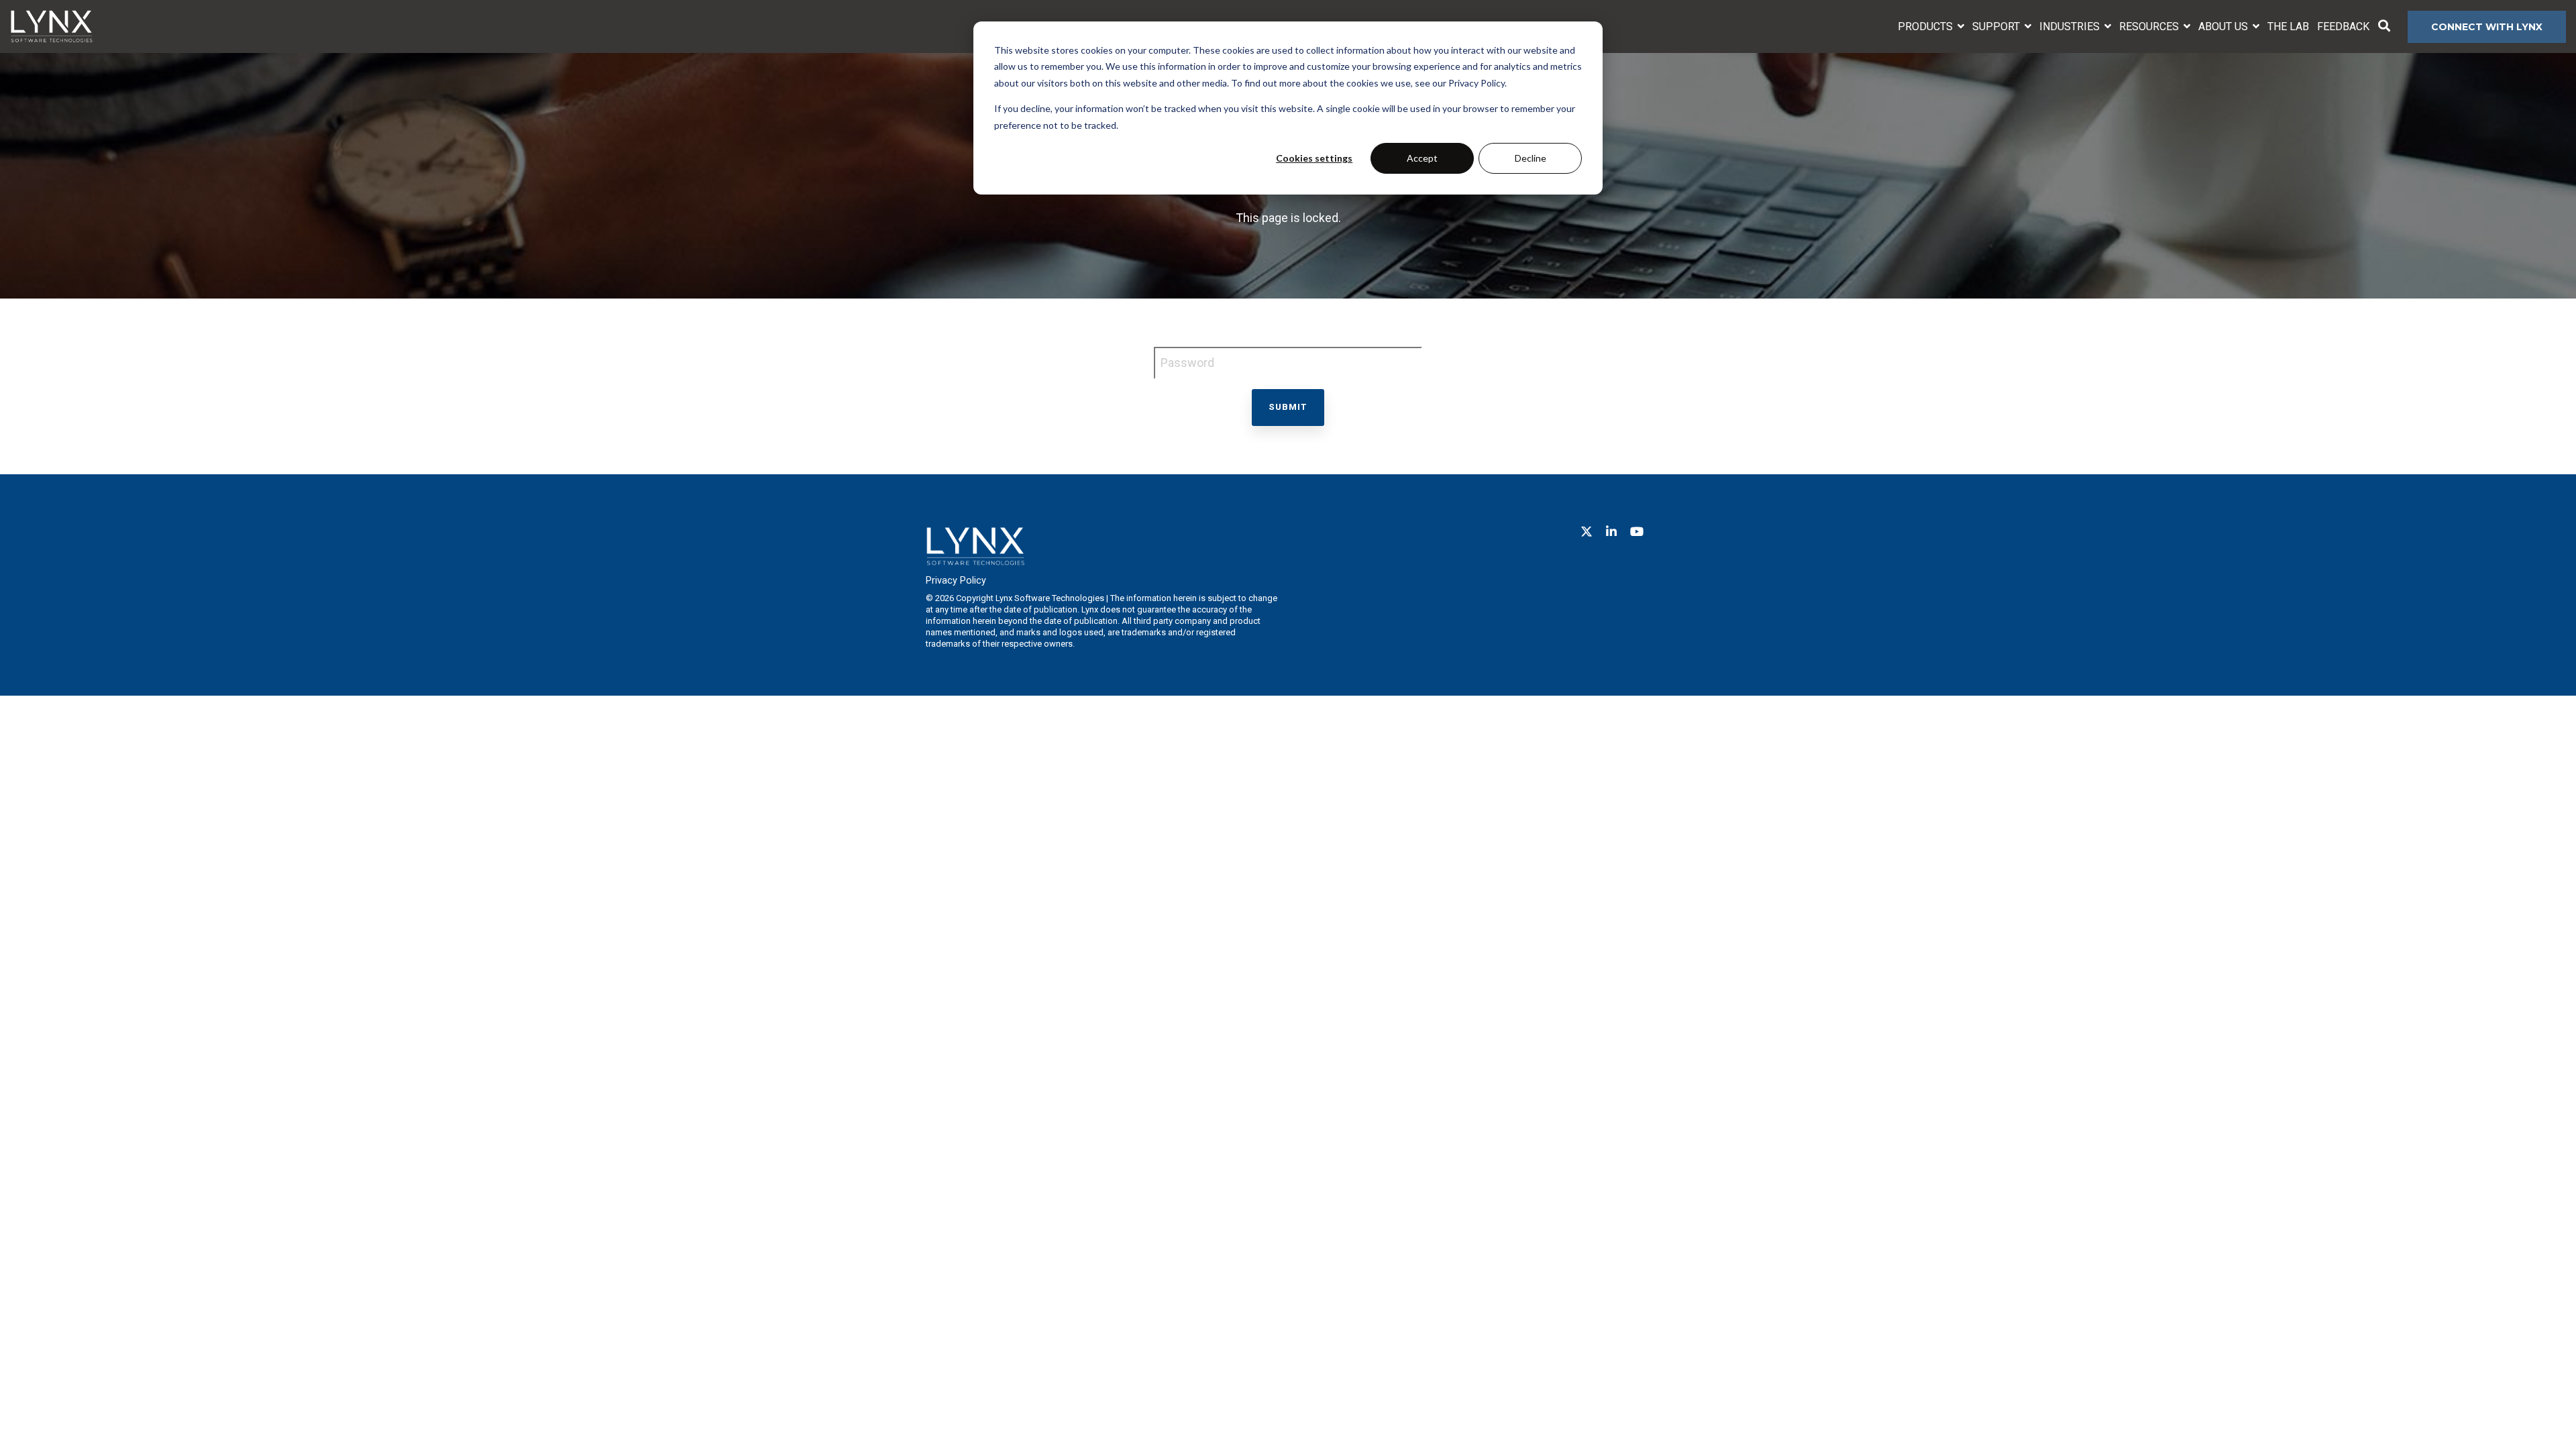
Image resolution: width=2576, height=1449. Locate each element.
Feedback (2343, 26)
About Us (2224, 26)
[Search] (2384, 27)
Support (1997, 26)
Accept (1422, 158)
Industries (2071, 26)
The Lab (2288, 26)
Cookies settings (1314, 158)
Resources (2150, 26)
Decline (1531, 158)
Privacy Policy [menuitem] (956, 581)
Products (1927, 26)
